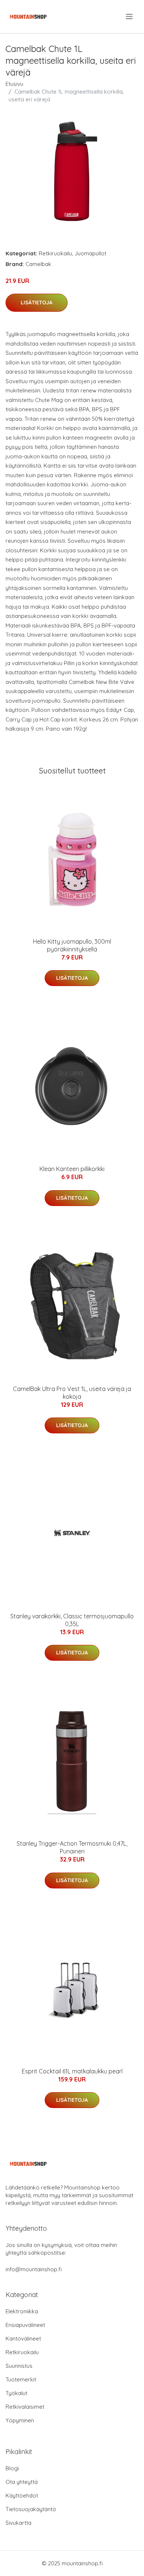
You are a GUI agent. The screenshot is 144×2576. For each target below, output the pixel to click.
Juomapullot (90, 253)
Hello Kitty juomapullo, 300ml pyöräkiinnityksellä (72, 945)
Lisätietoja (37, 303)
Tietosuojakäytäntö (31, 2509)
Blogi (12, 2468)
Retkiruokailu (55, 253)
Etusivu (14, 84)
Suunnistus (19, 2366)
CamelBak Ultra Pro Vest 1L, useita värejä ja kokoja (72, 1393)
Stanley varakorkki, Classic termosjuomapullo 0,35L (72, 1620)
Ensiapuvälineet (25, 2325)
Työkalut (16, 2393)
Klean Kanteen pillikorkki (72, 1169)
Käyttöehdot (22, 2495)
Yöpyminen (20, 2420)
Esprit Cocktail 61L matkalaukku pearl (72, 2071)
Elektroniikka (22, 2311)
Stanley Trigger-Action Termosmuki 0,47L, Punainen (72, 1847)
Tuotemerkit (21, 2379)
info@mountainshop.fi (34, 2269)
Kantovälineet (23, 2339)
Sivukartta (18, 2523)
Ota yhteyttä (22, 2482)
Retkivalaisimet (25, 2407)
